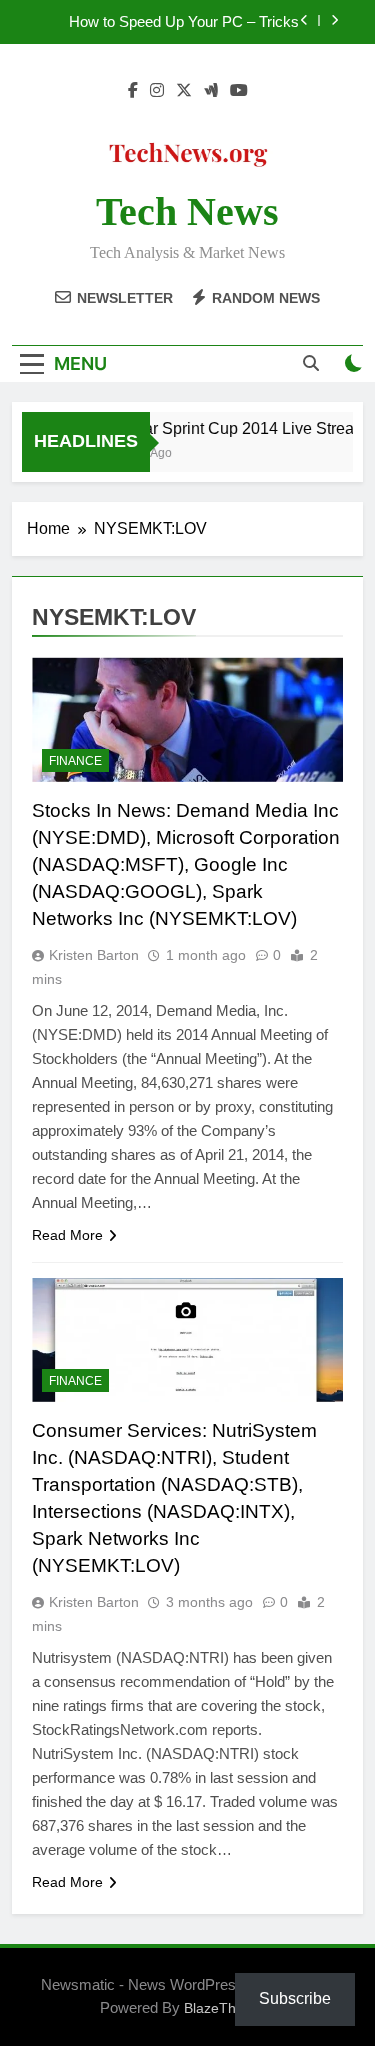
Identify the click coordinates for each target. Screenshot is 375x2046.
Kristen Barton (94, 955)
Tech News (187, 211)
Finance (75, 761)
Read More (67, 1235)
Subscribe (295, 1998)
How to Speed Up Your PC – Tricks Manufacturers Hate (184, 22)
